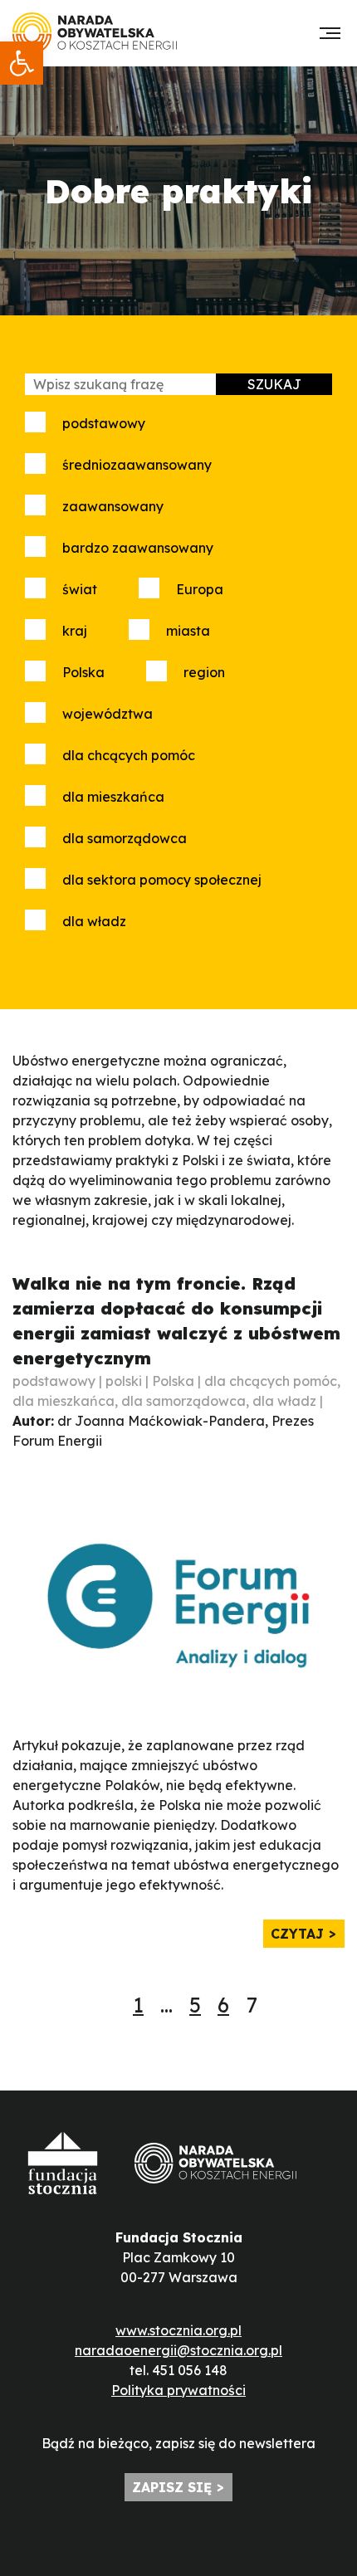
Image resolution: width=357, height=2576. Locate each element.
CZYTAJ (297, 1934)
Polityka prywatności (178, 2390)
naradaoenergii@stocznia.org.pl (178, 2350)
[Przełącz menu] (330, 33)
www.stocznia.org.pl (178, 2330)
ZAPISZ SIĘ (172, 2487)
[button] (22, 63)
